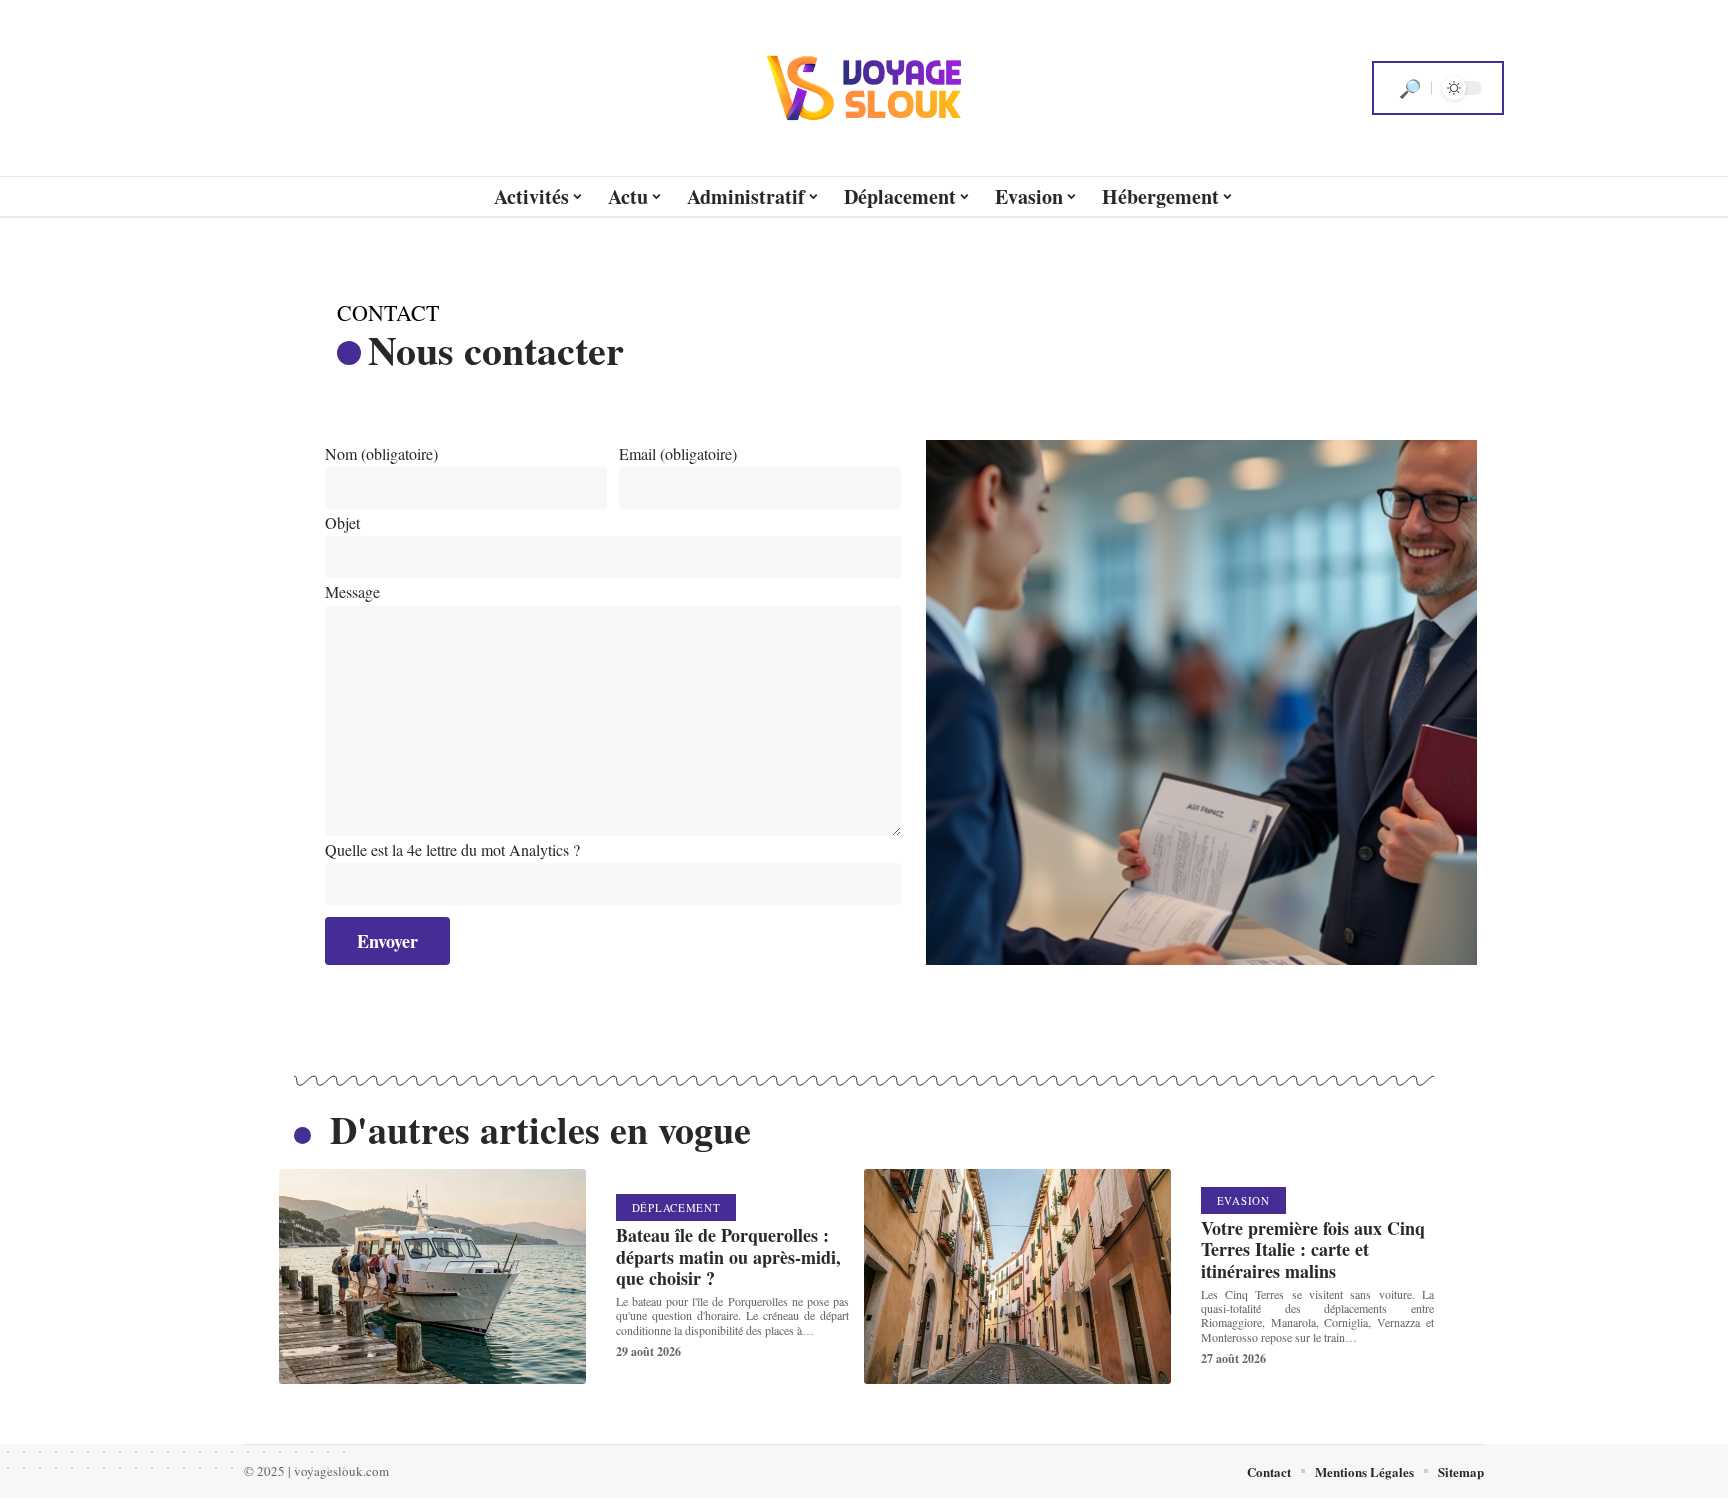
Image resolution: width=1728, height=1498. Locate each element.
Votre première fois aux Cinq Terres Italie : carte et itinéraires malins (1313, 1249)
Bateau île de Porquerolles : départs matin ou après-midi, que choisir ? (728, 1256)
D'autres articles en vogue (540, 1129)
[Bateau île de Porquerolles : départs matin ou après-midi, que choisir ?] (432, 1276)
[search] (1410, 88)
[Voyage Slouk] (864, 88)
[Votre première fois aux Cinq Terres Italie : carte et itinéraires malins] (1017, 1276)
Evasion (1243, 1200)
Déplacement (676, 1207)
